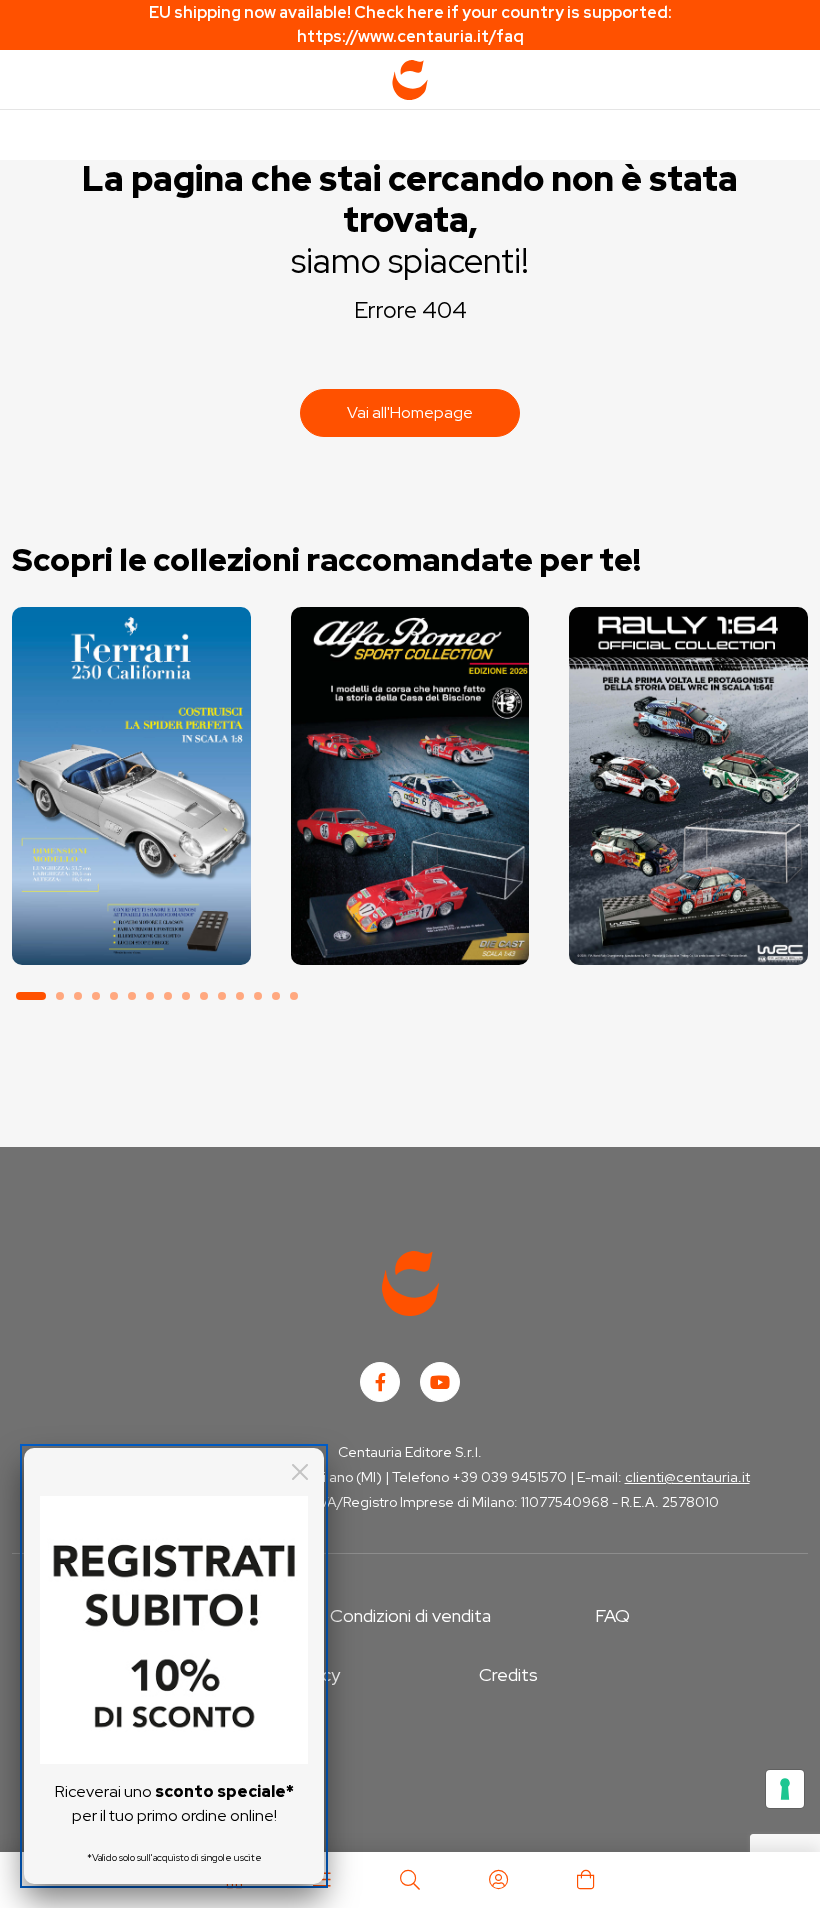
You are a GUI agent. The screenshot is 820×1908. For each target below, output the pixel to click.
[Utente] (498, 1880)
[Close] (300, 1472)
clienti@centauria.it (687, 1477)
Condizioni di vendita (410, 1615)
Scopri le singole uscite (131, 933)
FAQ (612, 1615)
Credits (508, 1674)
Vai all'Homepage (410, 412)
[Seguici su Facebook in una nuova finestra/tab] (380, 1382)
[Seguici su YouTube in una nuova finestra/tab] (440, 1382)
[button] (31, 996)
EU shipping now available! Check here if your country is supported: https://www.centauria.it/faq (410, 24)
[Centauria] (410, 80)
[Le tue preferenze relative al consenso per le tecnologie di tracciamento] (785, 1789)
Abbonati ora (131, 877)
